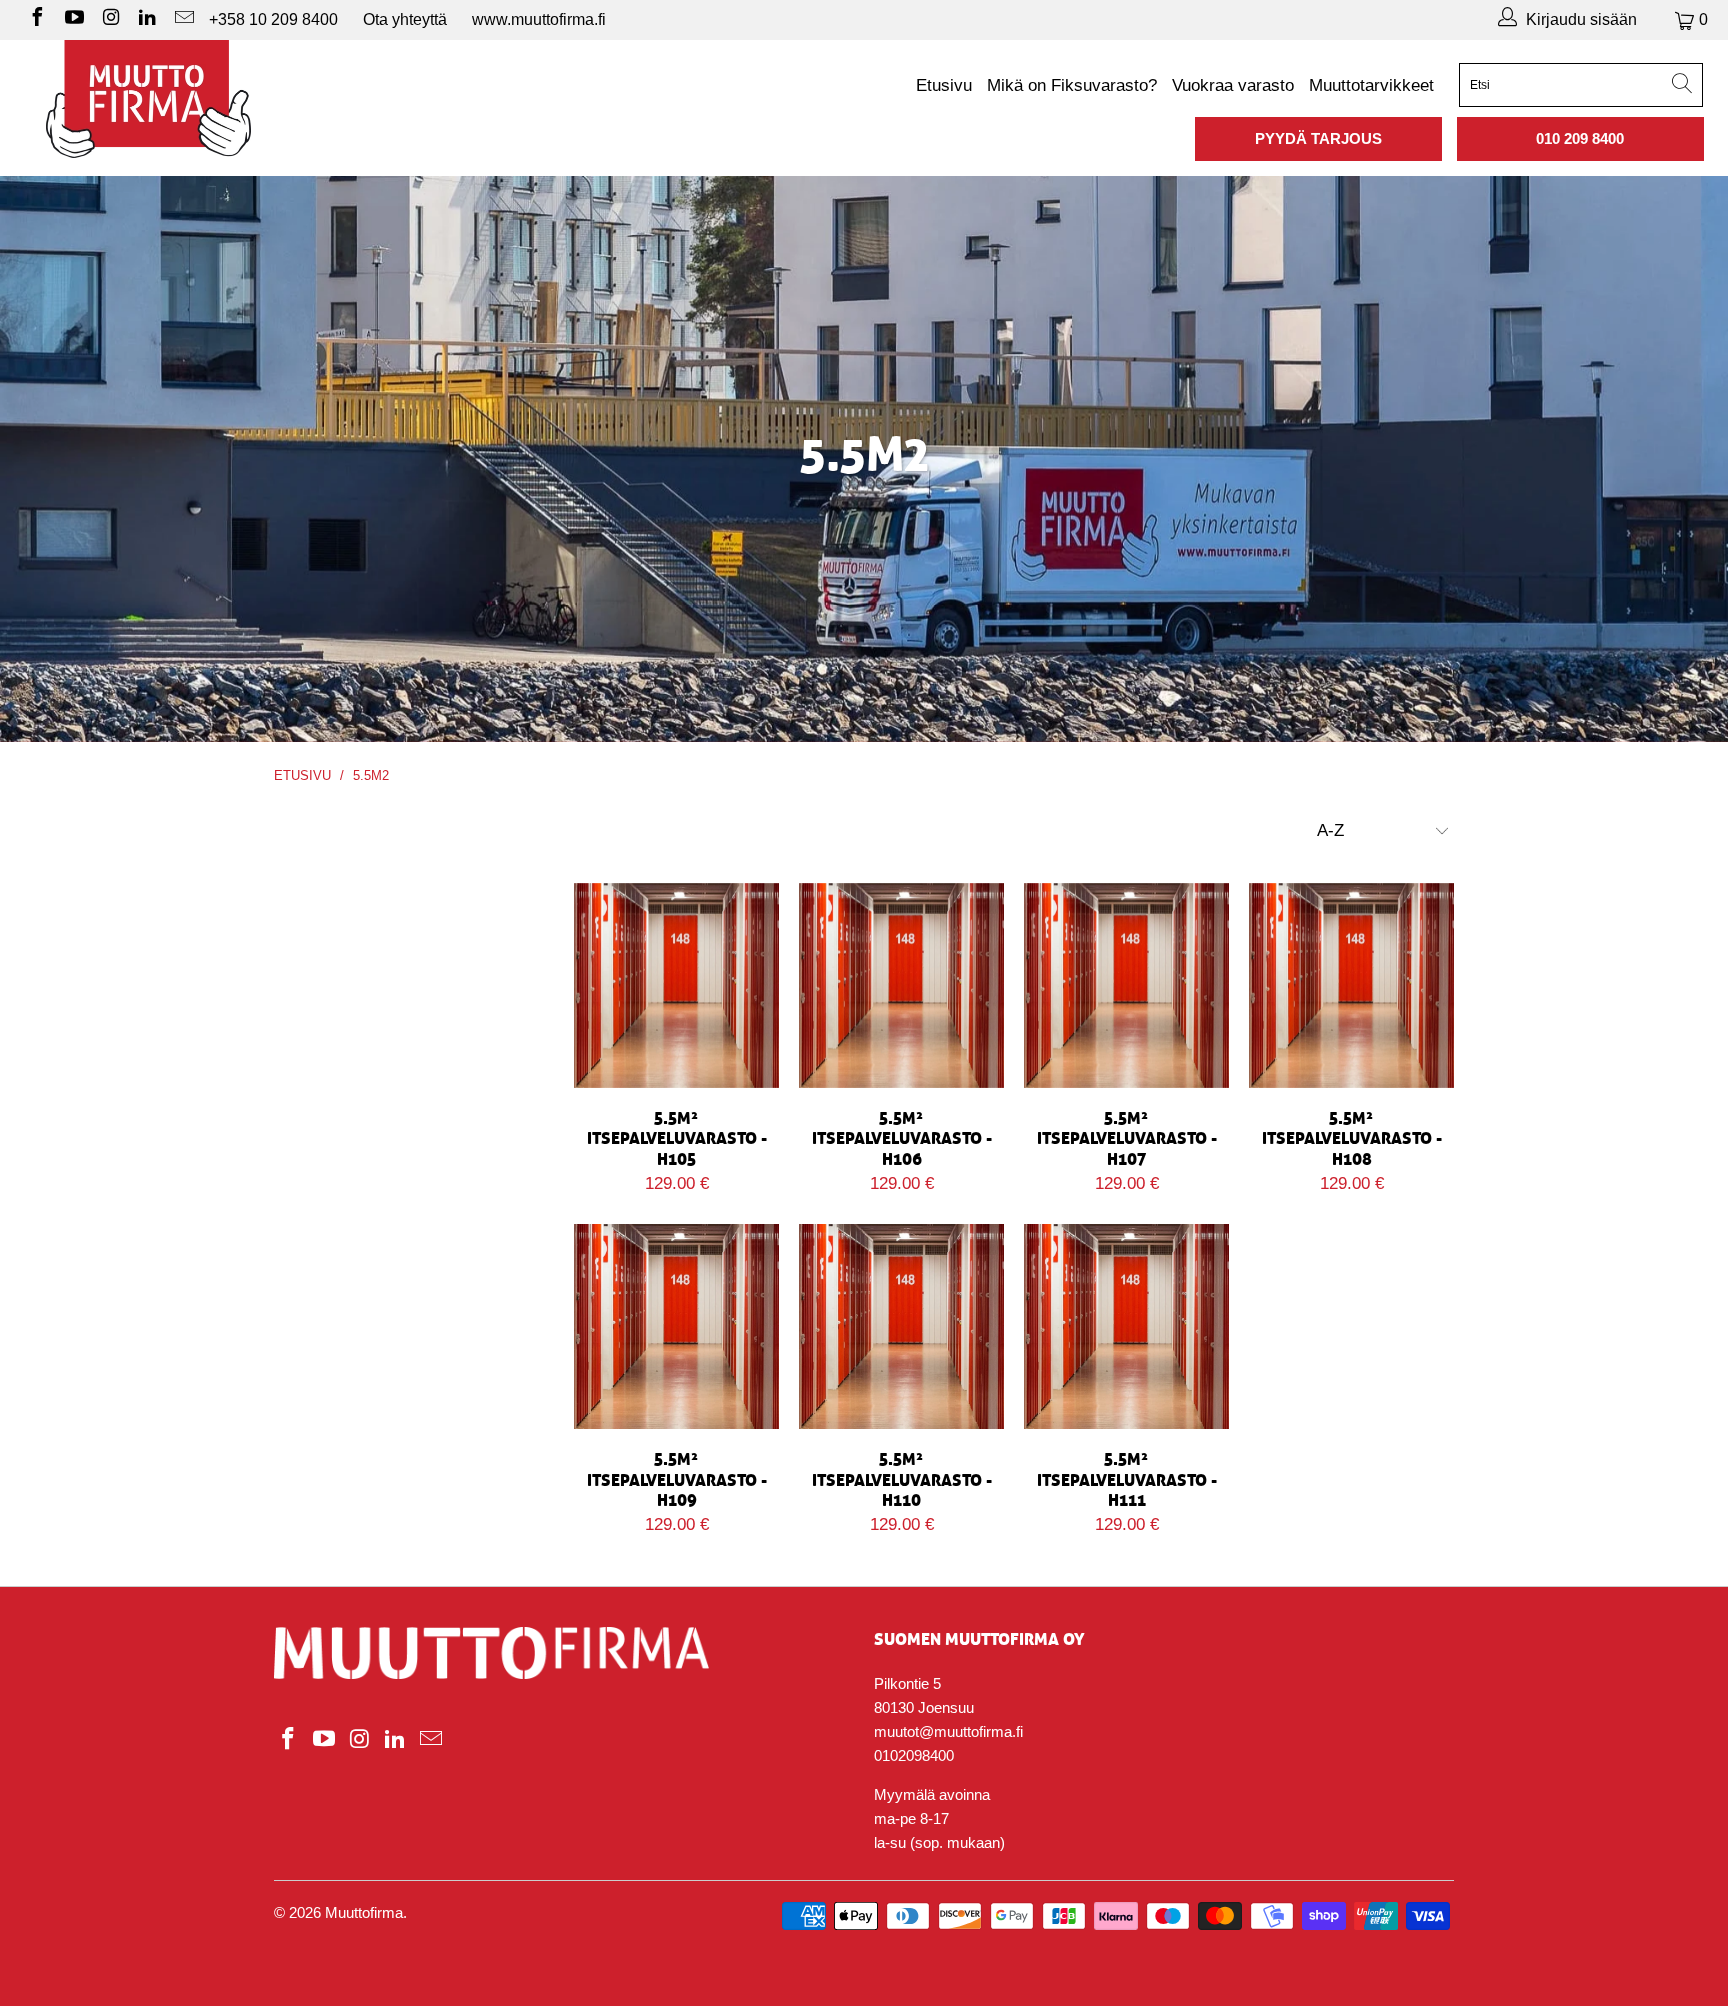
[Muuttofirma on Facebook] (36, 19)
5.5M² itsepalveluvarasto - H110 (901, 1326)
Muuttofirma (364, 1912)
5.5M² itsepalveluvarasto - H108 (1351, 985)
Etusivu (944, 85)
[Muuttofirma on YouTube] (73, 19)
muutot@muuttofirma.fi (948, 1731)
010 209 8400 (1580, 138)
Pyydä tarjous (1318, 138)
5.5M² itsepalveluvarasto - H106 (901, 985)
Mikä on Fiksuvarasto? (1072, 85)
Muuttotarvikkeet (1371, 85)
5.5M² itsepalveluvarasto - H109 (676, 1326)
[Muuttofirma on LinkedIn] (147, 19)
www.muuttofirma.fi (539, 19)
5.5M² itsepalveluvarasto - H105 (676, 985)
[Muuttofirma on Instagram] (110, 19)
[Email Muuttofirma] (183, 19)
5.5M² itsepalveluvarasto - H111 (1126, 1326)
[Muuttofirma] (148, 99)
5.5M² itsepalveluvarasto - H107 (1126, 985)
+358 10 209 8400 (273, 19)
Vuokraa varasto (1233, 85)
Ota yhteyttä (405, 19)
